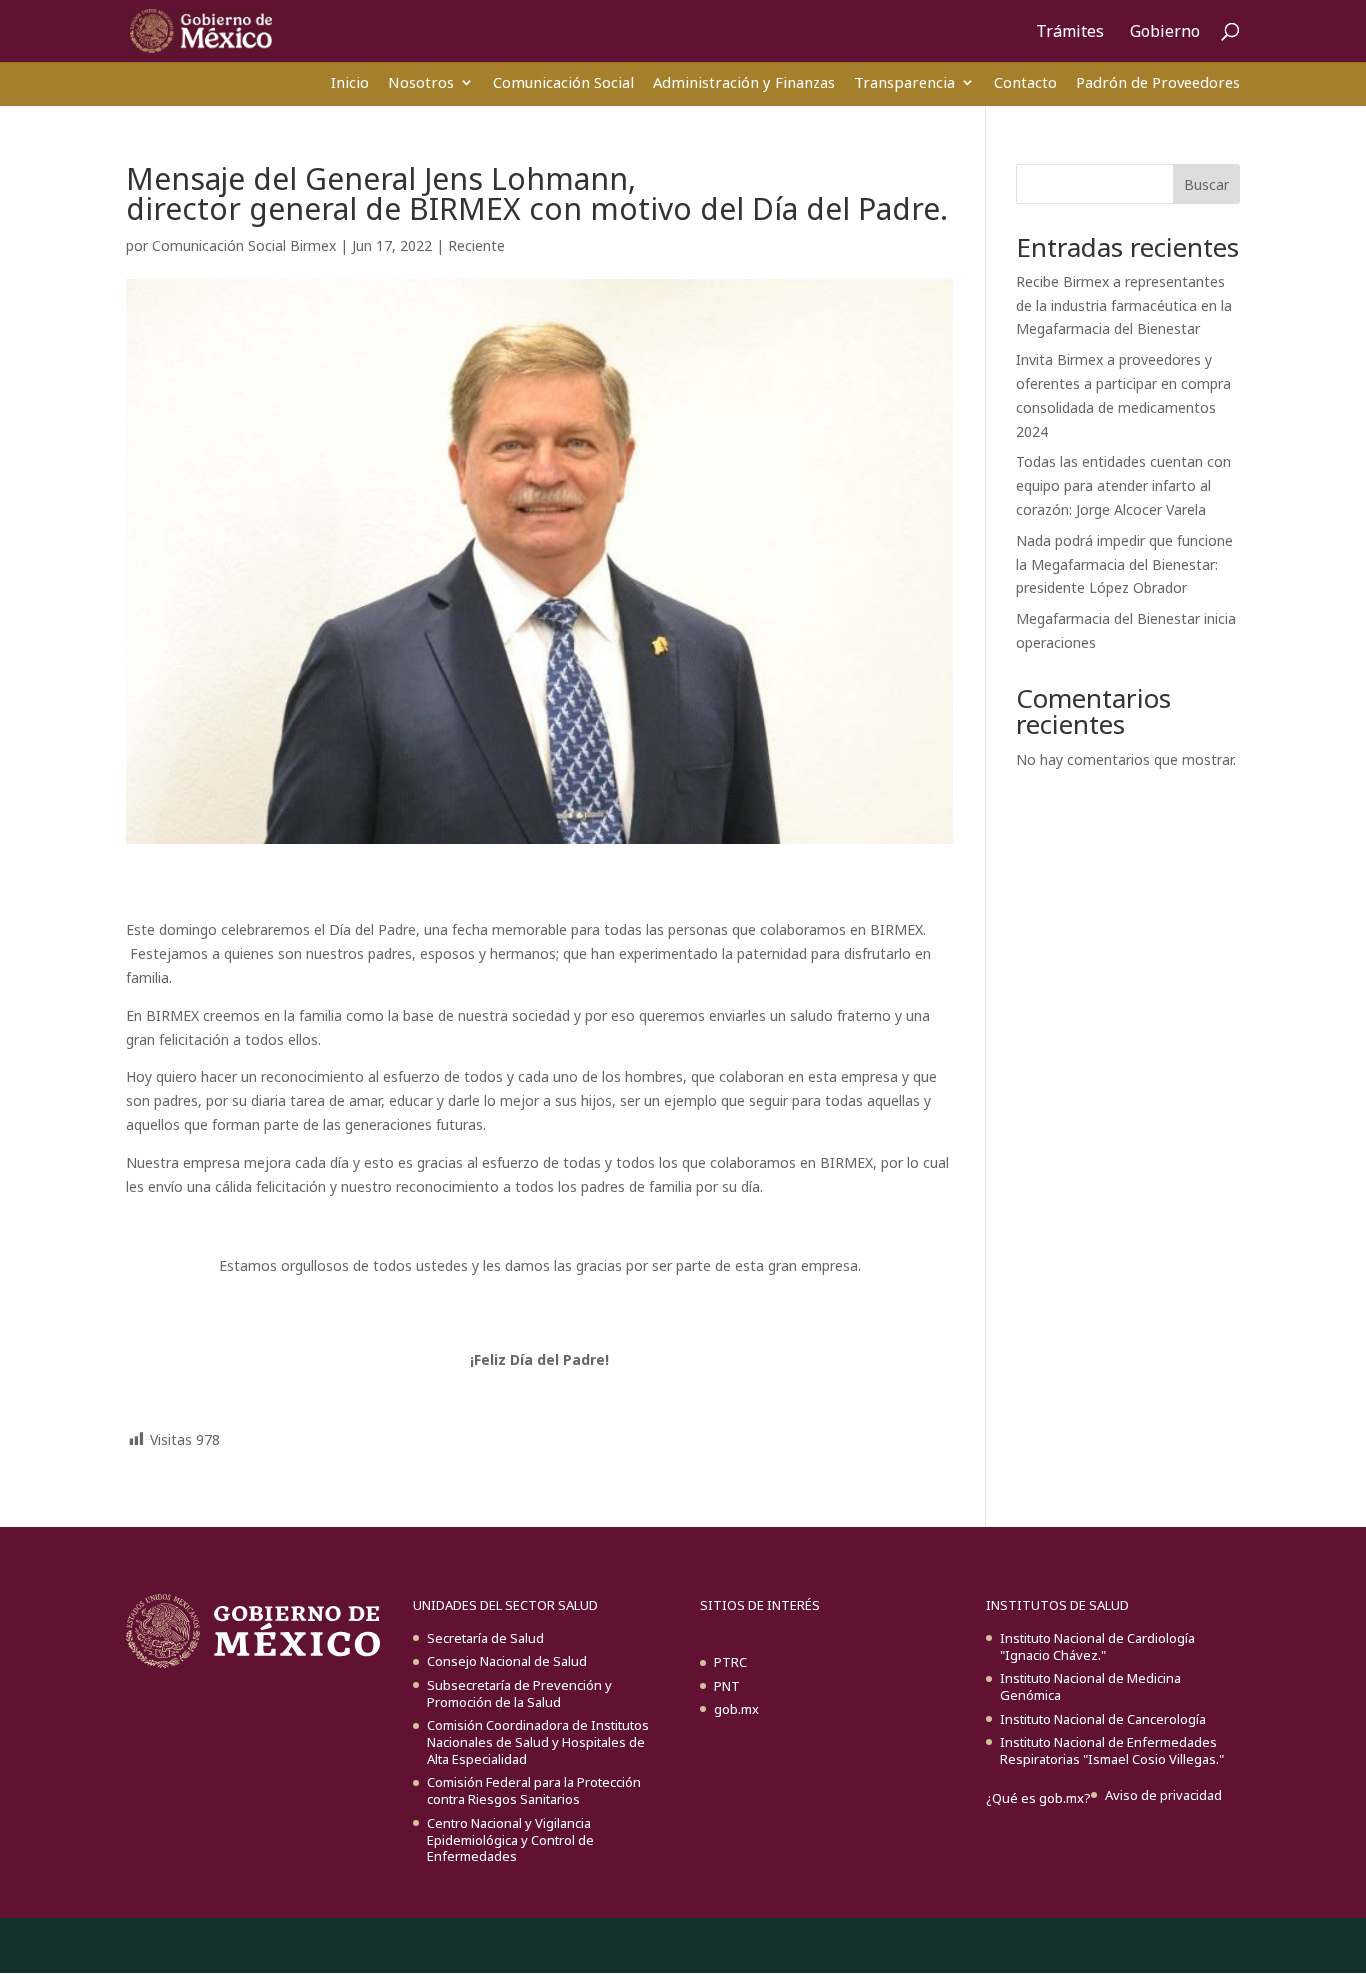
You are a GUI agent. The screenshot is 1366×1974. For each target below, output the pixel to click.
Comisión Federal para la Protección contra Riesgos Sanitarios (534, 1790)
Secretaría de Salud (485, 1638)
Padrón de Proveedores (1158, 82)
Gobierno (1165, 32)
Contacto (1025, 82)
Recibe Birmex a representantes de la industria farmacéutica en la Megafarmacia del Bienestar (1124, 305)
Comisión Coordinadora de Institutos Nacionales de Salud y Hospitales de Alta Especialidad (538, 1742)
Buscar (1206, 184)
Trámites (1070, 32)
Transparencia (904, 82)
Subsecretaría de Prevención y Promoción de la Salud (519, 1693)
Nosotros (421, 82)
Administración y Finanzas (744, 82)
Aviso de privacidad (1163, 1795)
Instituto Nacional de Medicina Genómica (1090, 1686)
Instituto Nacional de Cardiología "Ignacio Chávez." (1097, 1646)
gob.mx (736, 1709)
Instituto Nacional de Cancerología (1103, 1719)
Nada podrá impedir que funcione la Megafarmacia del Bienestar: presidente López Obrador (1124, 564)
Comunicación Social (563, 82)
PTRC (730, 1662)
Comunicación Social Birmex (244, 245)
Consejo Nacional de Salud (507, 1661)
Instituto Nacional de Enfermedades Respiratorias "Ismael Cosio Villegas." (1112, 1750)
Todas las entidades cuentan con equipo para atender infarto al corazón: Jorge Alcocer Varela (1123, 485)
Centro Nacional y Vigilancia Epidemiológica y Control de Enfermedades (510, 1840)
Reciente (476, 245)
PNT (727, 1686)
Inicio (350, 82)
